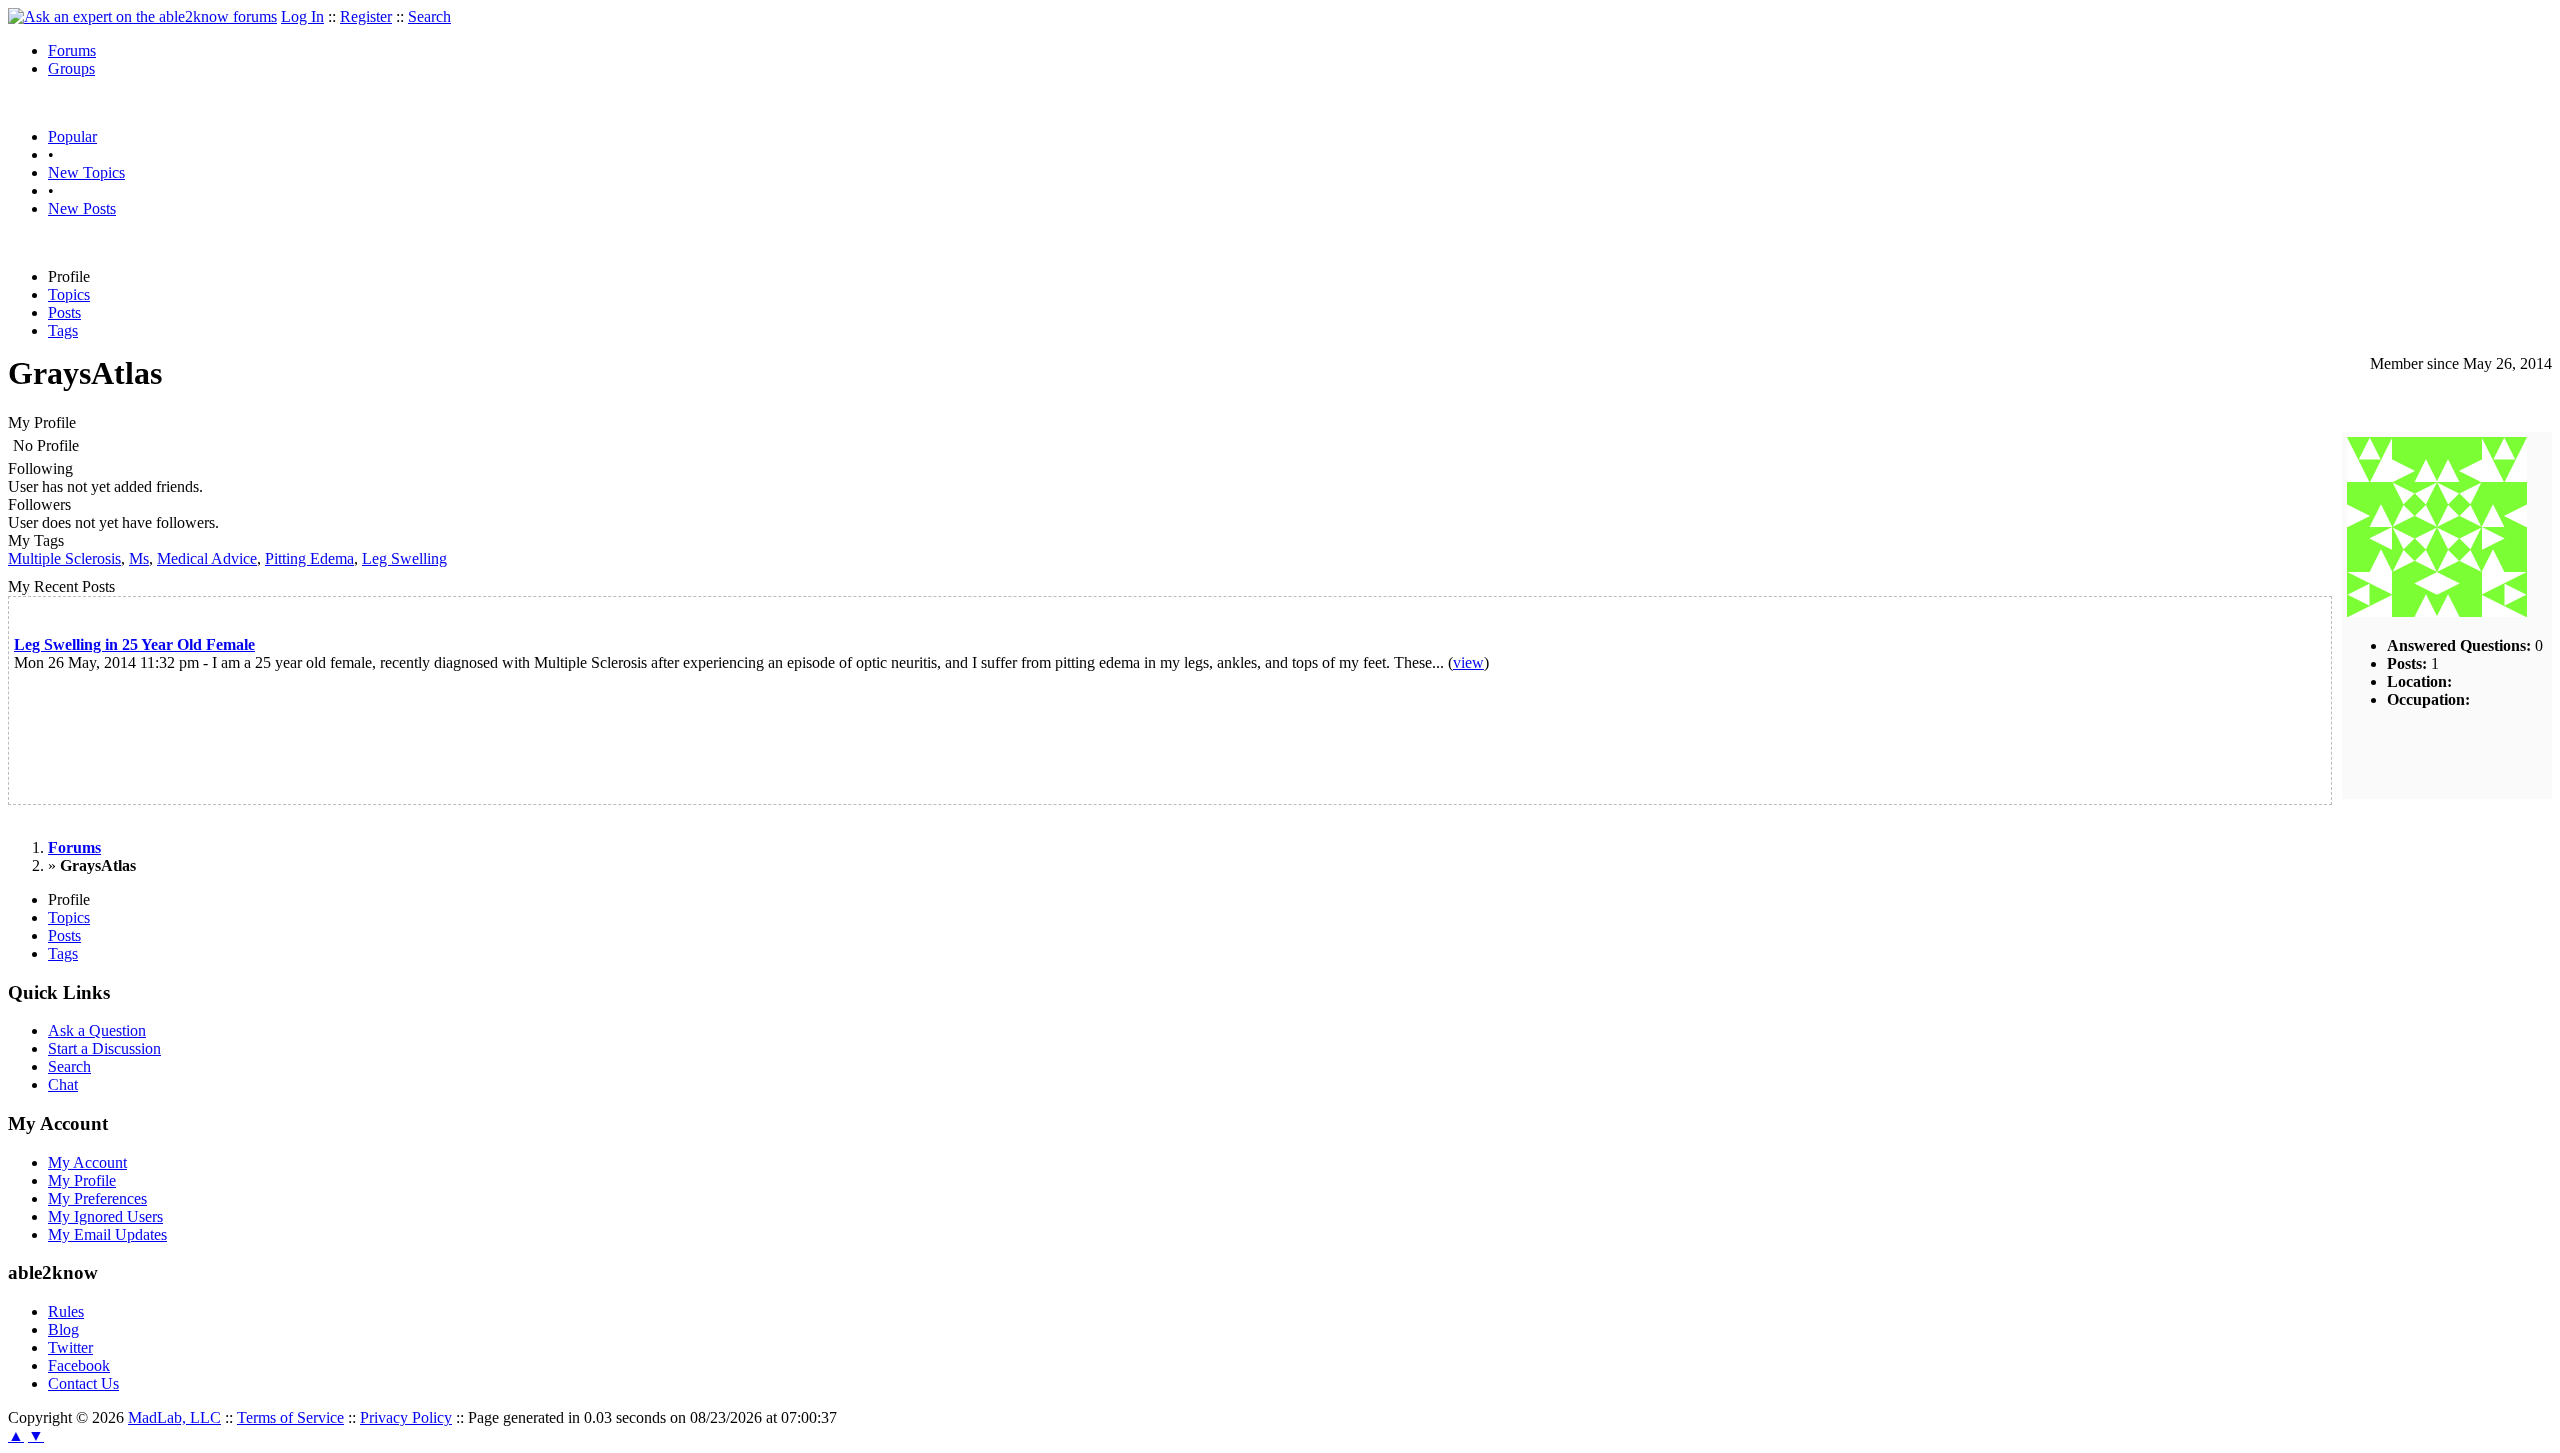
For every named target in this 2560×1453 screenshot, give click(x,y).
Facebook (79, 1365)
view (1468, 662)
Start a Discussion (104, 1048)
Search (429, 16)
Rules (66, 1311)
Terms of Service (290, 1417)
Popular (72, 136)
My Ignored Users (105, 1216)
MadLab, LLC (174, 1417)
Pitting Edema (309, 558)
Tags (63, 330)
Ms (139, 558)
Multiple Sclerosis (64, 558)
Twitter (70, 1347)
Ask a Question (97, 1030)
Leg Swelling (404, 558)
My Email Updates (107, 1234)
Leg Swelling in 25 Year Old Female (134, 644)
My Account (87, 1162)
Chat (63, 1084)
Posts (64, 312)
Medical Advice (207, 558)
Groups (71, 68)
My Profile (82, 1180)
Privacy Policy (406, 1417)
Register (366, 16)
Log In (302, 16)
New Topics (86, 172)
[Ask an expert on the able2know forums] (142, 16)
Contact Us (83, 1383)
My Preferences (97, 1198)
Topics (69, 294)
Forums (72, 50)
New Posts (82, 208)
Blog (63, 1329)
